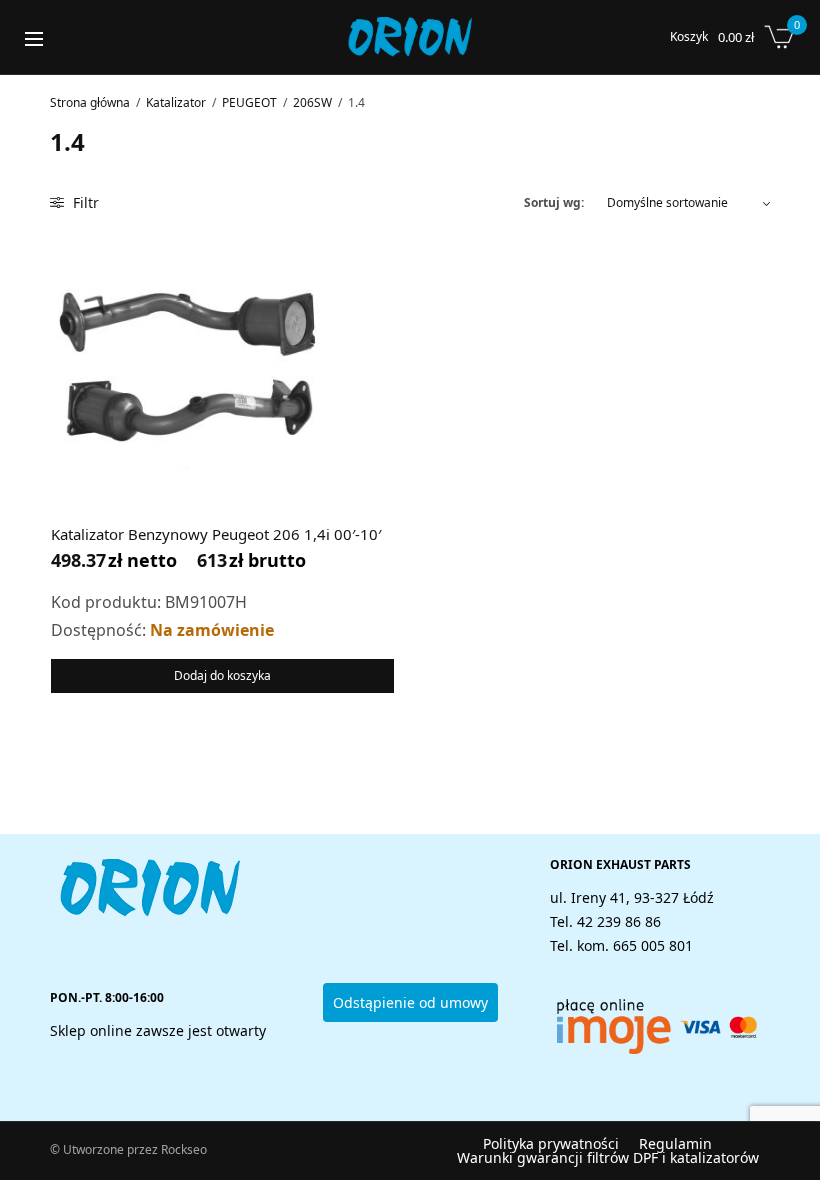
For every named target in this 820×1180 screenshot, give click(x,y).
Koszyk (689, 37)
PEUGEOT (249, 102)
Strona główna (90, 102)
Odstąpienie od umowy (410, 1002)
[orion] (410, 37)
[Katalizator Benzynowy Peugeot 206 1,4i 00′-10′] (187, 367)
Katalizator (176, 102)
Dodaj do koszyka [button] (222, 675)
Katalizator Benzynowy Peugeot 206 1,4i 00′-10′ (216, 534)
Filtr (84, 202)
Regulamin (675, 1144)
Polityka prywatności (551, 1144)
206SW (312, 102)
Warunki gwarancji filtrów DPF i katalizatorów (608, 1158)
